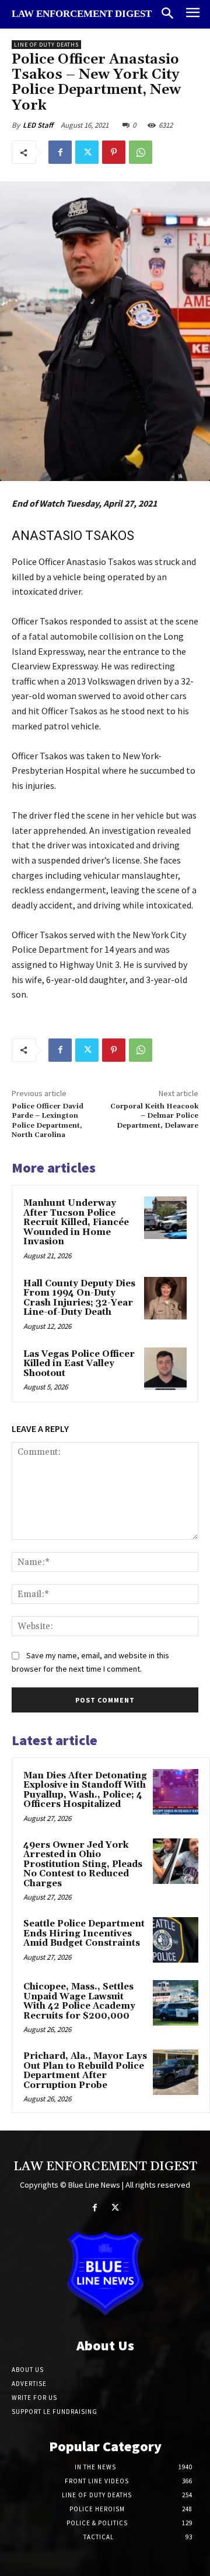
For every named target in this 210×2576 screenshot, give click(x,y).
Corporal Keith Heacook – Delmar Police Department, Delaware (154, 1116)
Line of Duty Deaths (46, 45)
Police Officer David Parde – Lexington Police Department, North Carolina (48, 1121)
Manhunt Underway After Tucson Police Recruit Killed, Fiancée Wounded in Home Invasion (76, 1222)
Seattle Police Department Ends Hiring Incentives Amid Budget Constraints (84, 1933)
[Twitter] (87, 152)
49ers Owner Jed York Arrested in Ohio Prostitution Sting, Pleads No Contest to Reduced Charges (83, 1864)
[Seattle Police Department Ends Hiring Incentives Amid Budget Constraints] (176, 1940)
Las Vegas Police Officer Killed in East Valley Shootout (79, 1364)
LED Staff (38, 125)
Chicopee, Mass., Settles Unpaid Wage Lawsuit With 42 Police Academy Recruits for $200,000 (79, 2001)
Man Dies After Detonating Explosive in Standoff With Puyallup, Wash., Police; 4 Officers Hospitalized (85, 1790)
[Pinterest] (114, 152)
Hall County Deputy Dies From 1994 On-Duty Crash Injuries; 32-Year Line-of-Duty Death (79, 1298)
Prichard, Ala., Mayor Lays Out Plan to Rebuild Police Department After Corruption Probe (85, 2071)
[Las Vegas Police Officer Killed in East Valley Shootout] (165, 1369)
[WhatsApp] (141, 152)
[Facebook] (60, 152)
